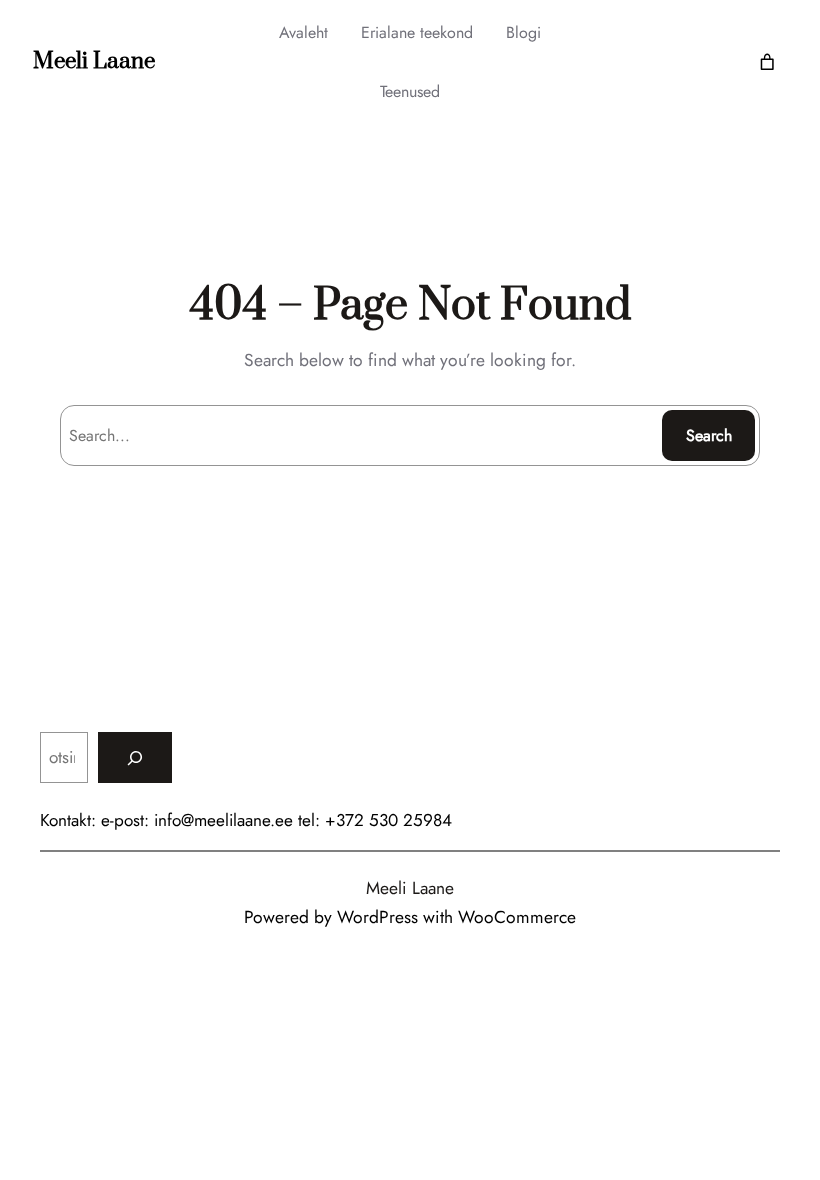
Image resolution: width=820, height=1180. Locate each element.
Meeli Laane (94, 61)
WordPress (377, 917)
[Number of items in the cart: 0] (767, 62)
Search (709, 435)
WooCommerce (517, 917)
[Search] (135, 757)
